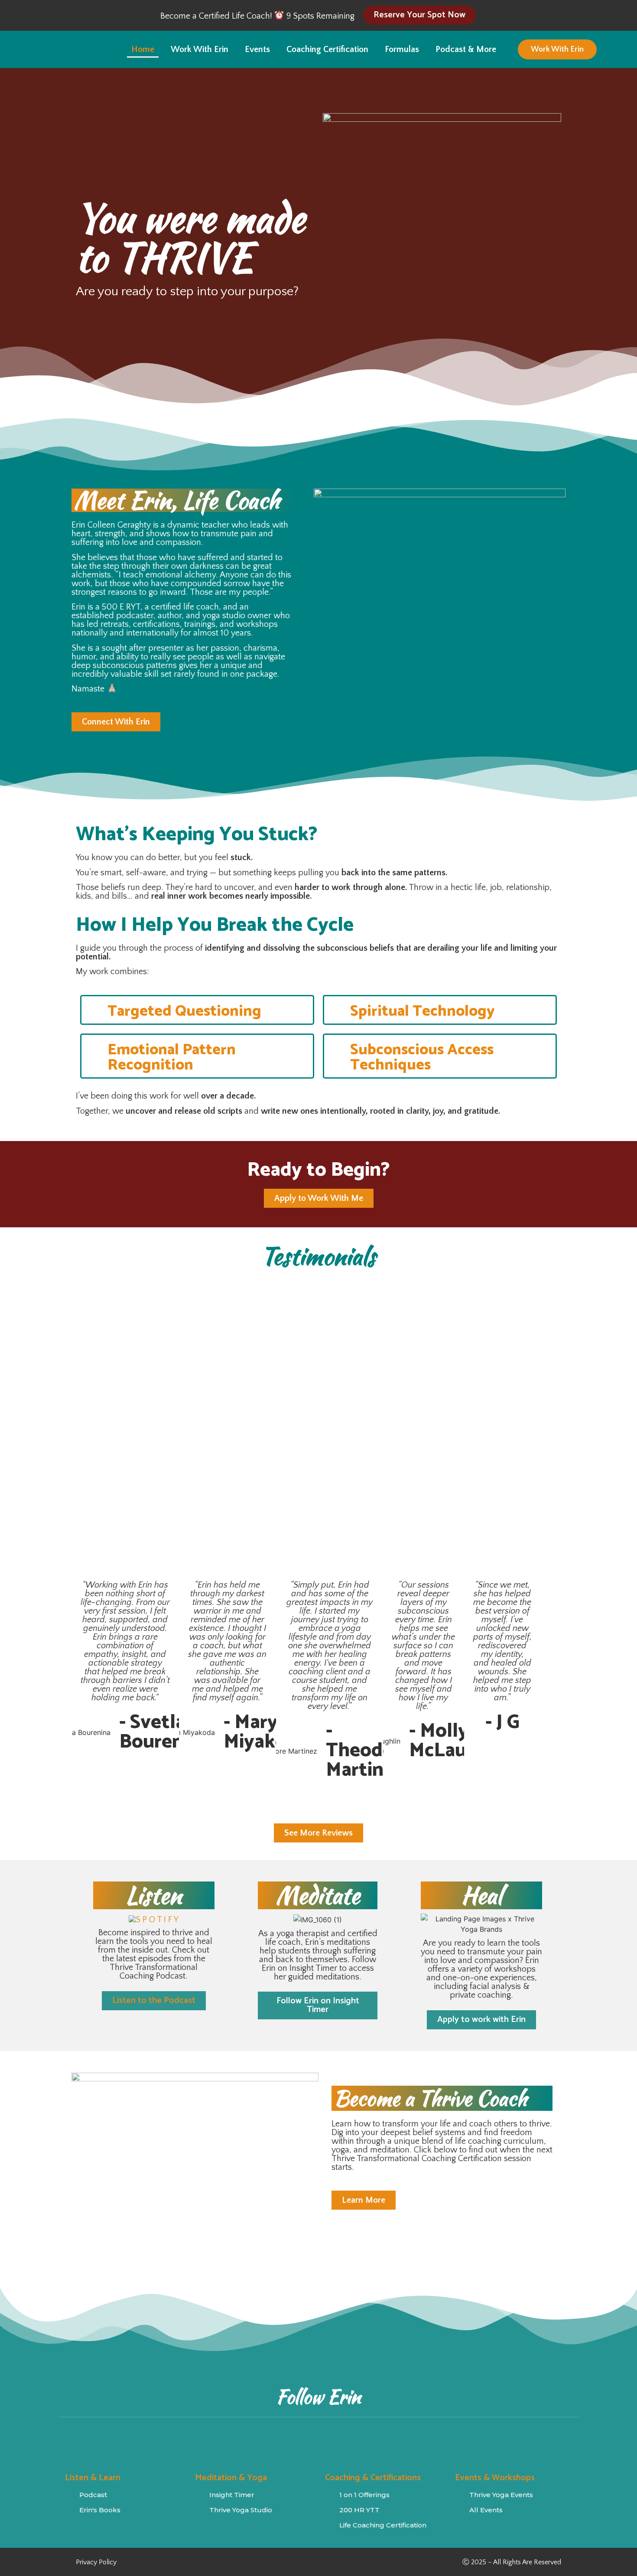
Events (257, 49)
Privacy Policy (96, 2562)
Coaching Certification (327, 49)
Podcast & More (466, 49)
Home (143, 49)
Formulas (402, 49)
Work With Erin (200, 49)
